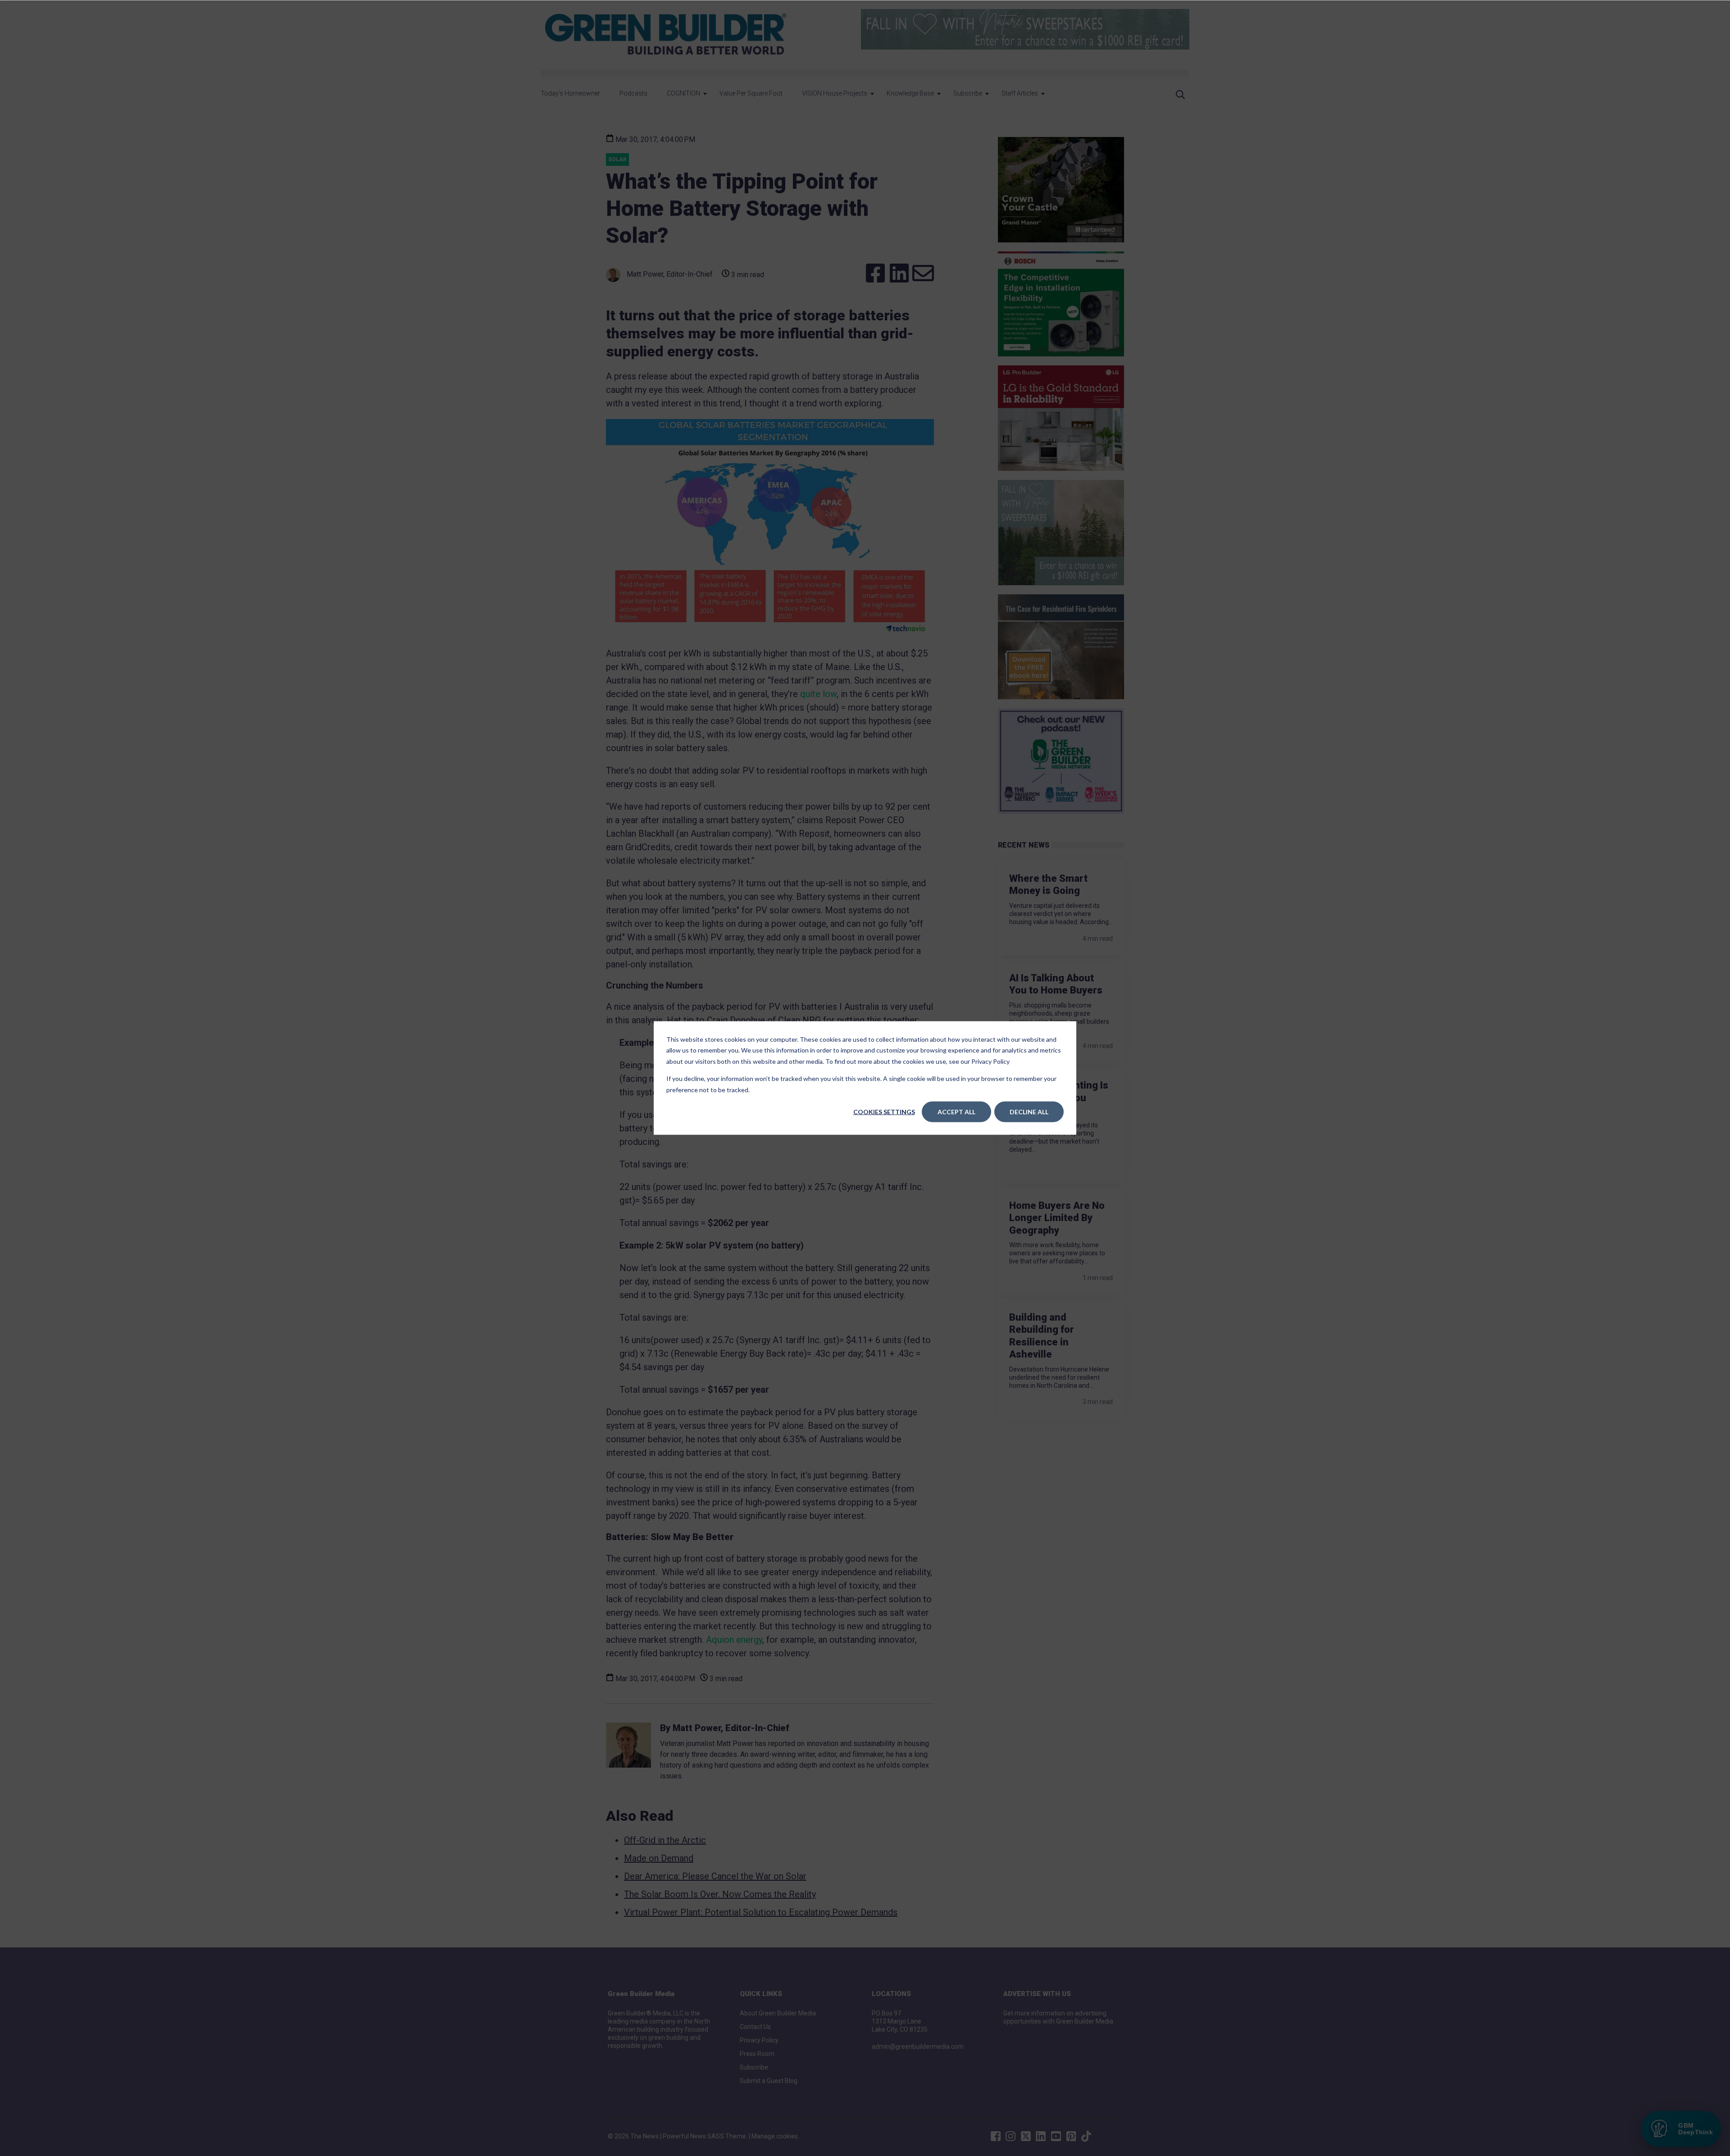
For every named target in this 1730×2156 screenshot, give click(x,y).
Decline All (1029, 1112)
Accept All (956, 1112)
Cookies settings (884, 1112)
